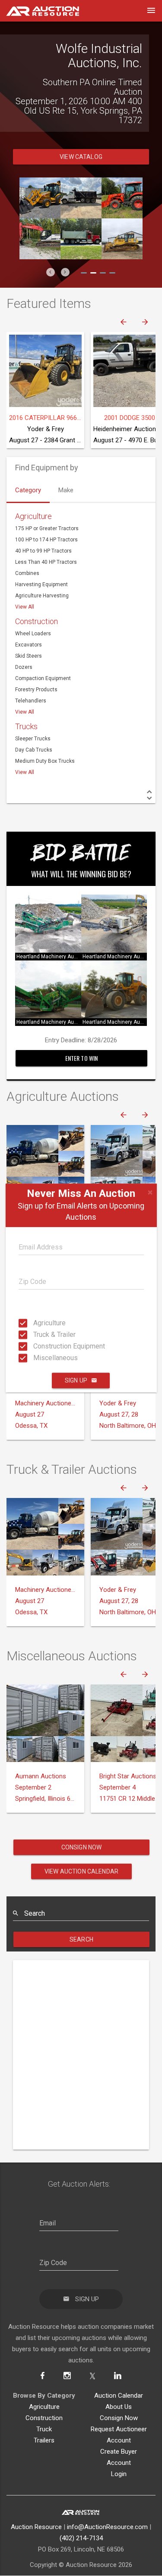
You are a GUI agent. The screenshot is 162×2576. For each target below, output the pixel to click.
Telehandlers (31, 682)
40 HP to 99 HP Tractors (43, 532)
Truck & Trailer (36, 1335)
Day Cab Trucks (34, 731)
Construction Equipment (36, 1346)
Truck (44, 2410)
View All (25, 588)
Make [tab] (66, 471)
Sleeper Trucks (33, 720)
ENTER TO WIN (82, 1039)
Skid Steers (29, 637)
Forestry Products (36, 671)
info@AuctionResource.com (107, 2508)
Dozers (24, 648)
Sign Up (76, 1380)
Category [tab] (28, 471)
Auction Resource (36, 2508)
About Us (119, 2388)
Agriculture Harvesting (42, 577)
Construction (37, 602)
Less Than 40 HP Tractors (46, 543)
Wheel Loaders (33, 615)
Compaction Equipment (43, 659)
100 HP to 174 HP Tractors (46, 521)
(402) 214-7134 (81, 2519)
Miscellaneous (36, 1358)
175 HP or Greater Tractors (47, 510)
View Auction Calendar (81, 1852)
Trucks (26, 707)
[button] (51, 253)
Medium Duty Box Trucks (45, 742)
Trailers (44, 2421)
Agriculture (36, 1323)
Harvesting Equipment (41, 566)
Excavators (29, 626)
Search (81, 1920)
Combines (27, 554)
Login (119, 2455)
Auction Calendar (119, 2377)
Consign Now (82, 1828)
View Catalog (81, 138)
